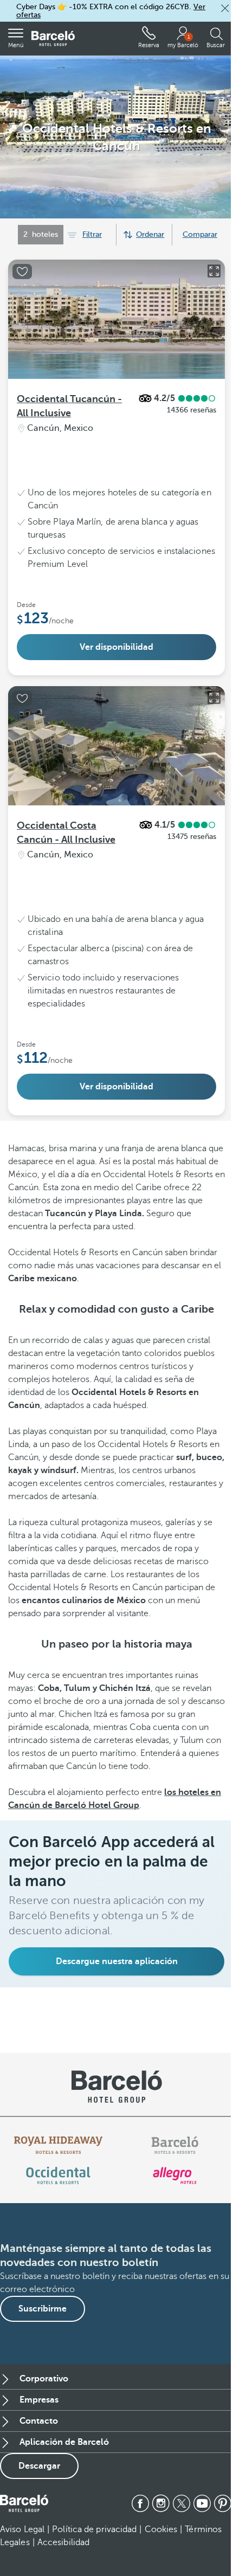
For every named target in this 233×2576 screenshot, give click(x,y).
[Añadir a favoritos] (22, 272)
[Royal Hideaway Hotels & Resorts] (59, 2145)
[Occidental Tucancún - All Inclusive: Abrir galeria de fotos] (214, 271)
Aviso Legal (22, 2529)
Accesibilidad (63, 2542)
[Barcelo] (175, 2145)
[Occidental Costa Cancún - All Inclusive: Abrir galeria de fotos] (214, 698)
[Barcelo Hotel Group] (24, 2503)
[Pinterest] (223, 2503)
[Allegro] (175, 2175)
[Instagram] (161, 2503)
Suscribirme (43, 2309)
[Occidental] (58, 2175)
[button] (225, 8)
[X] (182, 2503)
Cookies (161, 2529)
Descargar (39, 2466)
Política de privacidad (94, 2529)
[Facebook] (140, 2503)
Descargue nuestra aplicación (117, 1961)
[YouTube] (202, 2503)
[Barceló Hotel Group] (53, 39)
